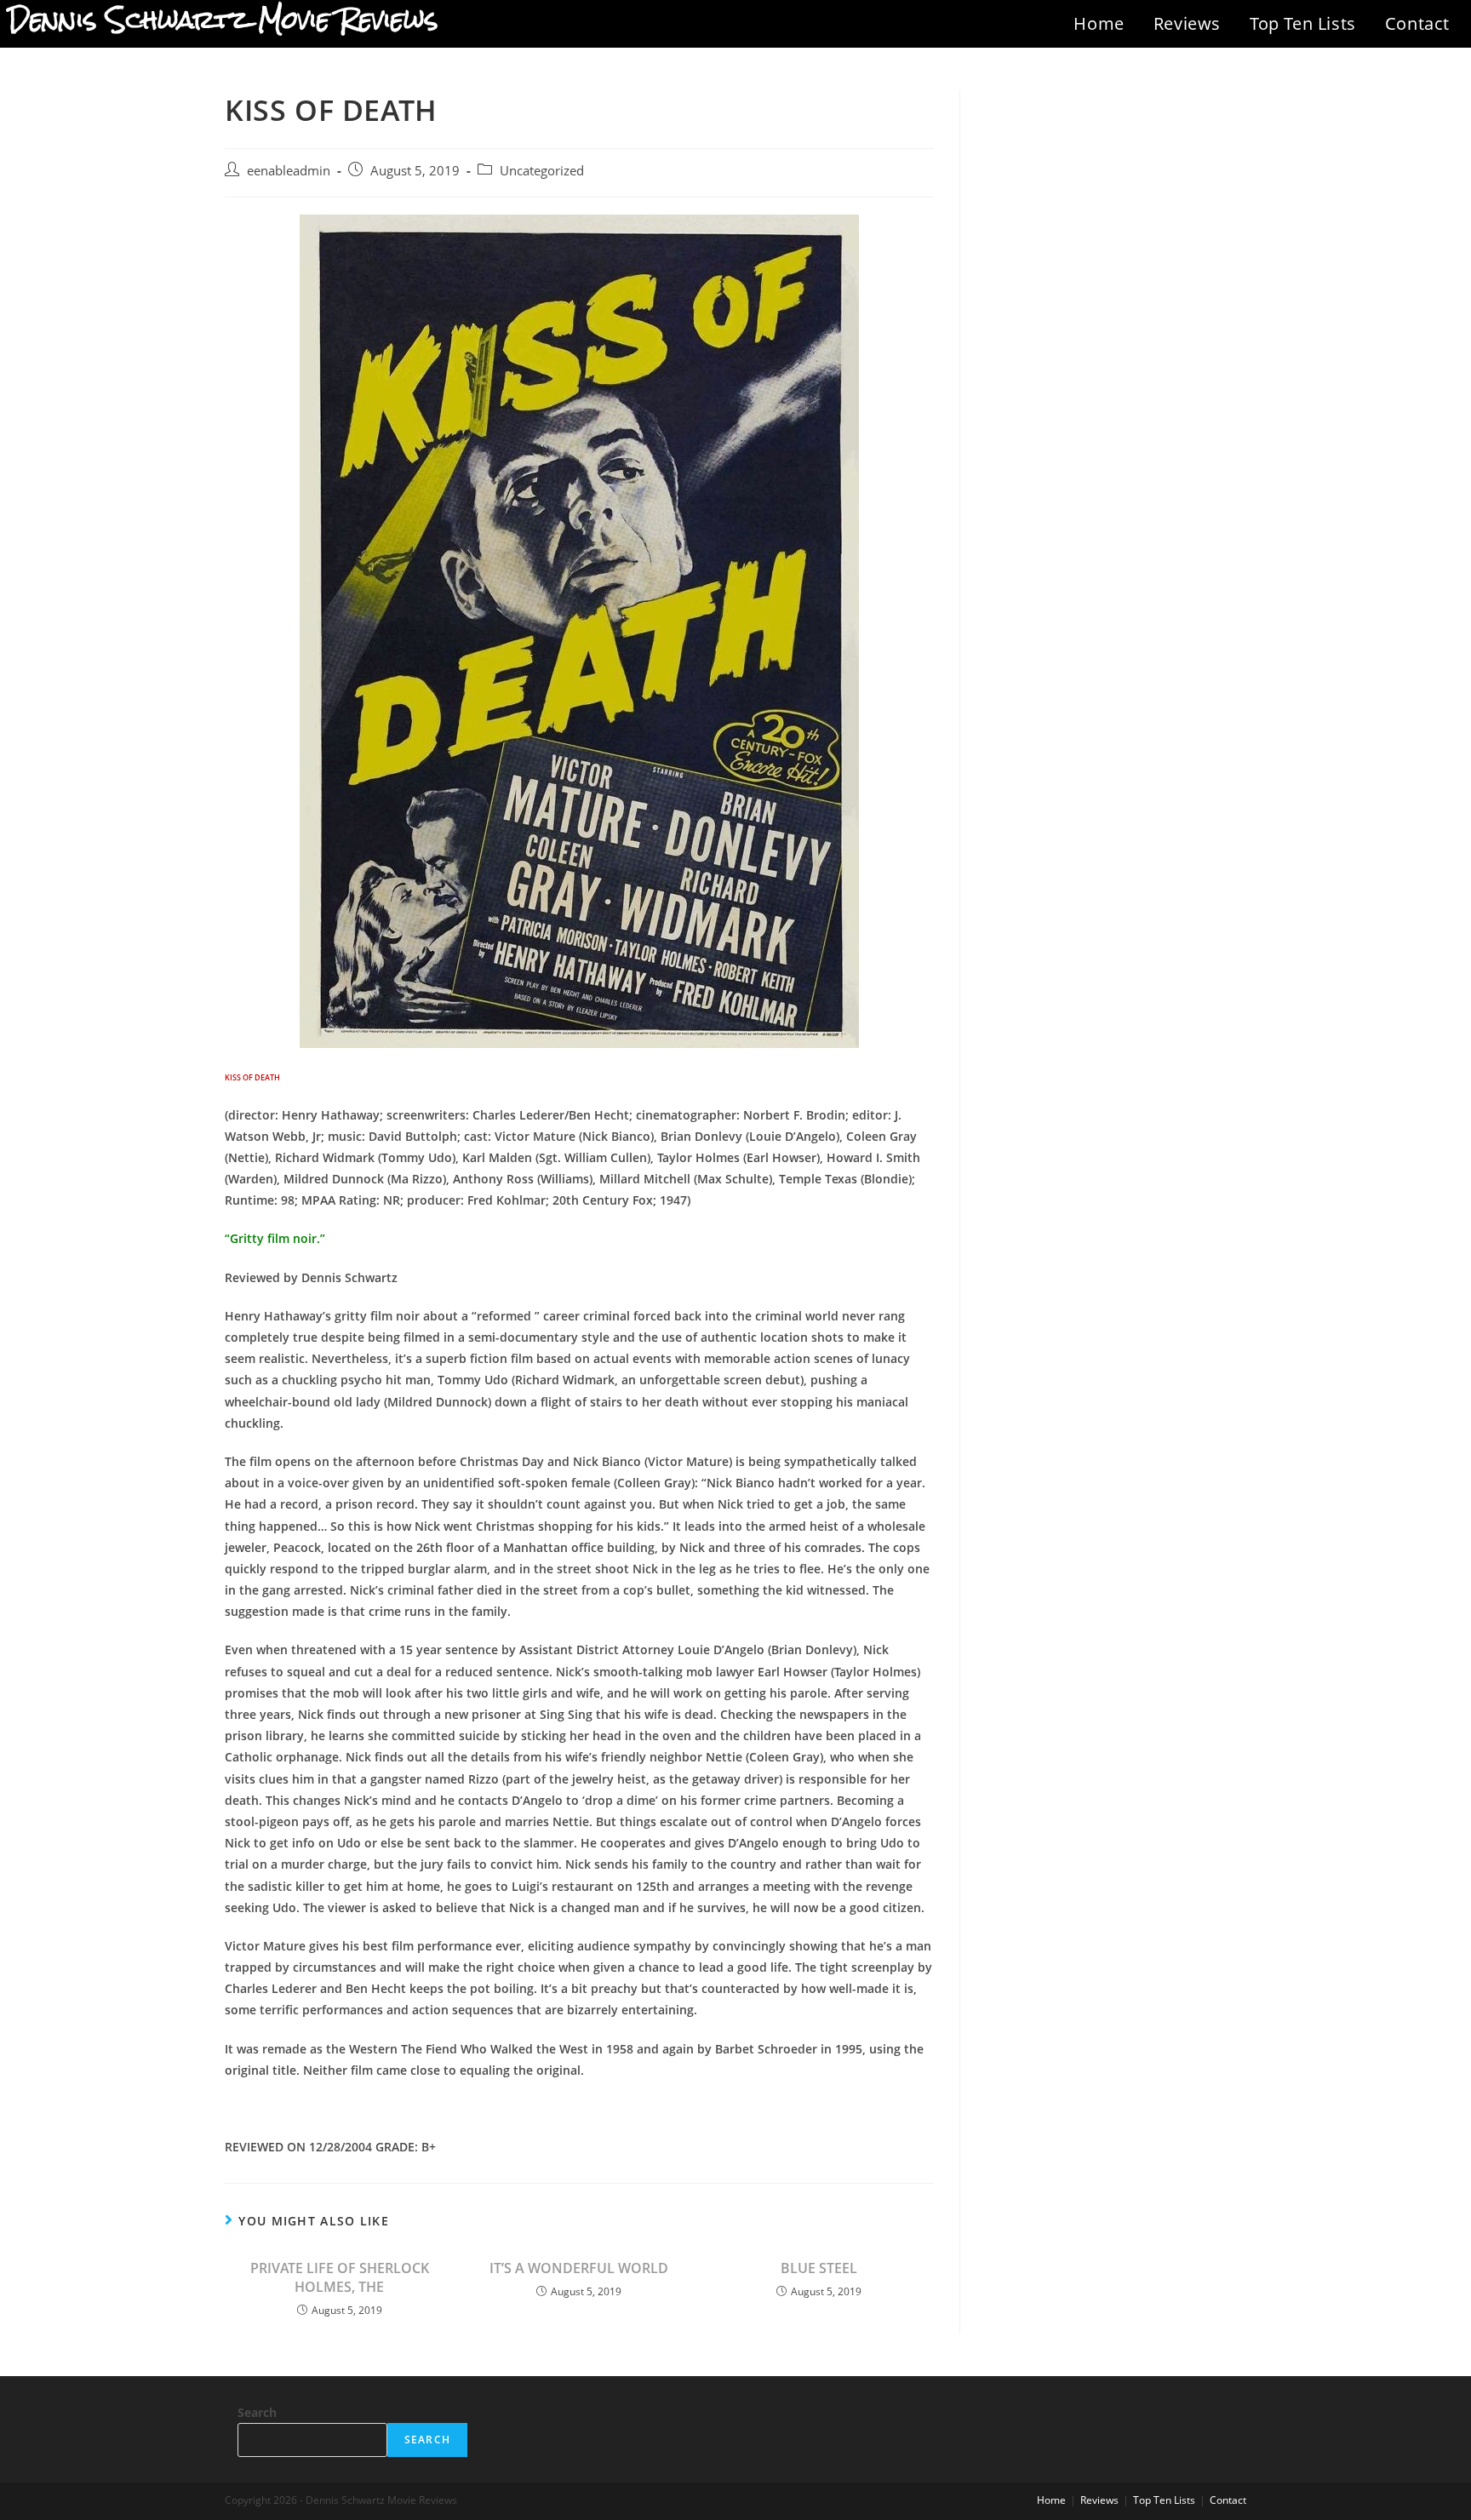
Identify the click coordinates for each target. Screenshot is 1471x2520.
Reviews (1187, 23)
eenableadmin (289, 171)
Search (257, 2412)
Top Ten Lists (1303, 23)
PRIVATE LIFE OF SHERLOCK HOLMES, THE (340, 2277)
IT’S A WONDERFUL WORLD (579, 2268)
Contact (1417, 23)
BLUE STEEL (819, 2268)
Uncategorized (542, 171)
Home (1099, 23)
